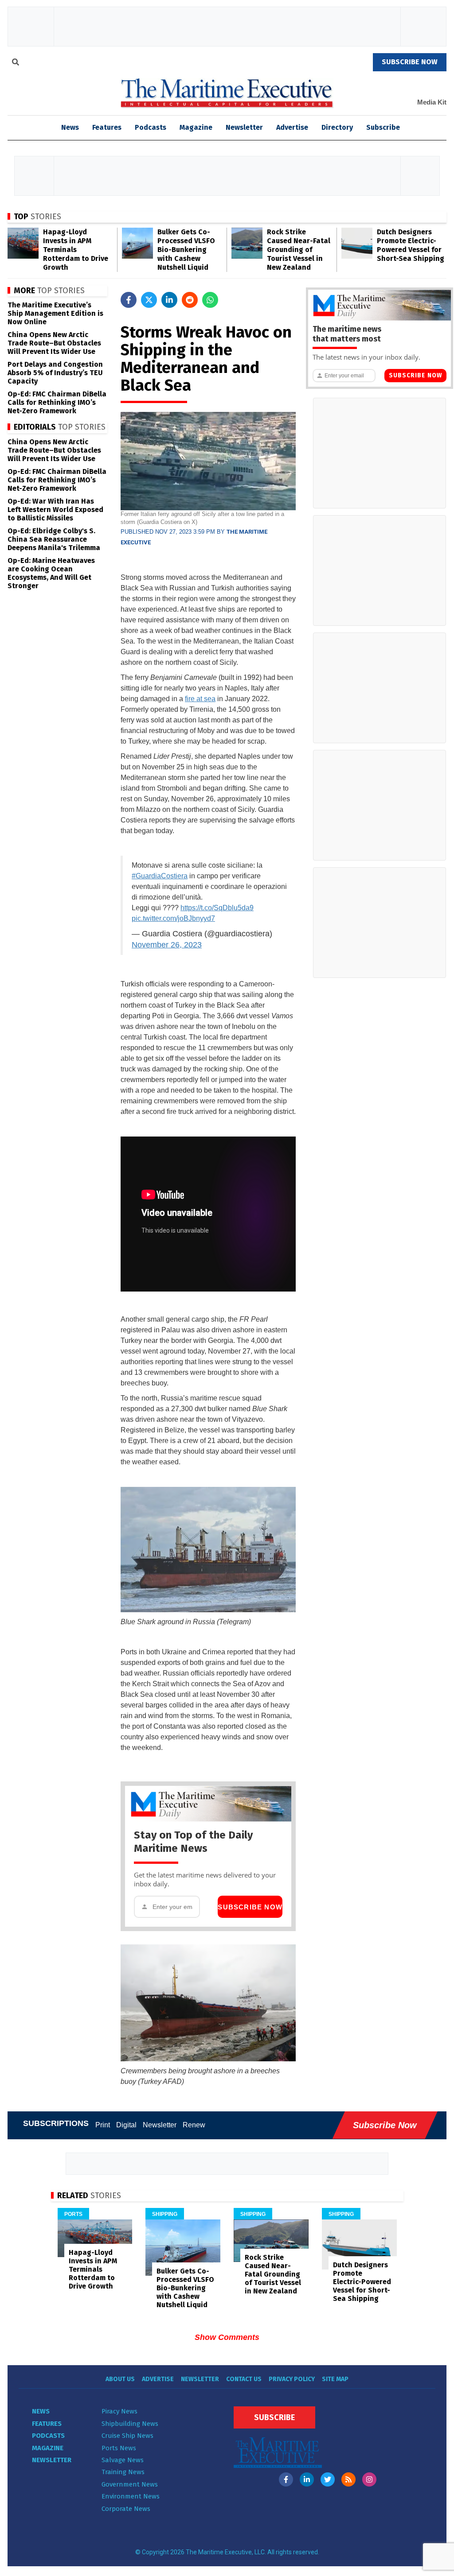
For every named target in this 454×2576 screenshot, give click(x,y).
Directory (337, 127)
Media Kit (432, 102)
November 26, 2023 (167, 945)
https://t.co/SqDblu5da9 (217, 908)
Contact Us (244, 2379)
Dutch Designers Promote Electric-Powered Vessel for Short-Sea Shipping (411, 245)
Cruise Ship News (127, 2436)
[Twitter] (328, 2479)
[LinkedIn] (307, 2479)
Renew (194, 2125)
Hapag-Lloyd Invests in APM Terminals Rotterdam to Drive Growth (76, 250)
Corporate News (126, 2509)
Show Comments (227, 2337)
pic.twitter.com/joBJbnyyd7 (173, 918)
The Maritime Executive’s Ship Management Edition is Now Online (55, 313)
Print (103, 2125)
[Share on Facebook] (129, 300)
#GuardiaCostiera (160, 876)
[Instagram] (369, 2479)
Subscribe (383, 127)
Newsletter (244, 127)
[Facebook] (286, 2479)
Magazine (196, 127)
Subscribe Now (250, 1907)
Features (107, 127)
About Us (120, 2379)
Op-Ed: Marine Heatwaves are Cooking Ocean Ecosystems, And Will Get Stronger (51, 573)
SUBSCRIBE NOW (410, 62)
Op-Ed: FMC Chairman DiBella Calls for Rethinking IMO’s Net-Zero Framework (57, 402)
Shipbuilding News (130, 2424)
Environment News (131, 2496)
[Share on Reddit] (190, 300)
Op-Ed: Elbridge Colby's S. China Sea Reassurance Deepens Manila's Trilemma (54, 539)
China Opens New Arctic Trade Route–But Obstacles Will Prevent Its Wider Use (54, 343)
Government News (130, 2484)
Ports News (119, 2448)
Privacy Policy (292, 2379)
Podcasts (151, 127)
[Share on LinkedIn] (169, 300)
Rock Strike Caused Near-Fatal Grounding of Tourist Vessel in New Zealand (299, 250)
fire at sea (200, 699)
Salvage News (123, 2460)
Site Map (335, 2379)
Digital (126, 2125)
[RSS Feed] (348, 2479)
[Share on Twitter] (149, 300)
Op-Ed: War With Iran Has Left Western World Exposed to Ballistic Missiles (55, 510)
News (41, 2411)
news (70, 127)
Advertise (292, 127)
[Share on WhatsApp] (210, 300)
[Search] (16, 63)
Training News (123, 2472)
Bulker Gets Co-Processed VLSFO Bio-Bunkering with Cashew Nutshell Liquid (186, 250)
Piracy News (119, 2411)
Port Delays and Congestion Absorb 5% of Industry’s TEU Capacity (55, 373)
